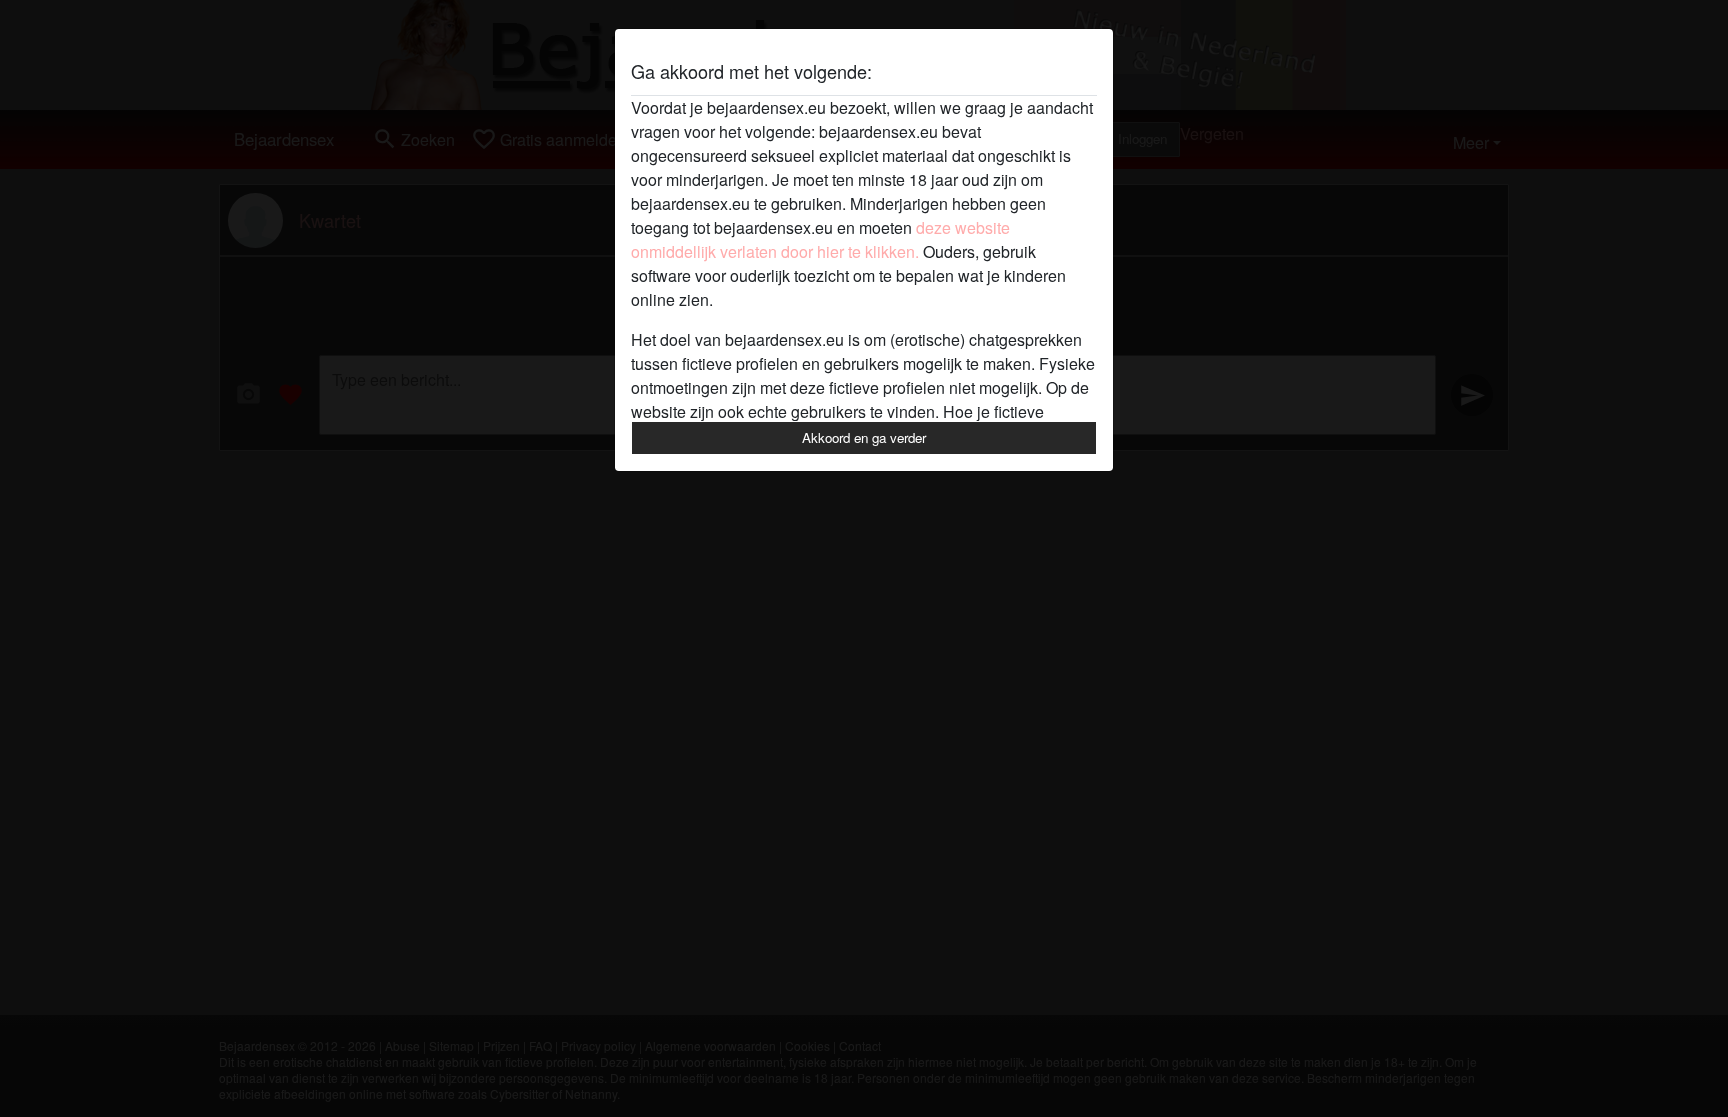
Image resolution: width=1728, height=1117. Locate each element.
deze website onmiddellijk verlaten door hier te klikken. (820, 239)
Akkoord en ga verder (864, 437)
